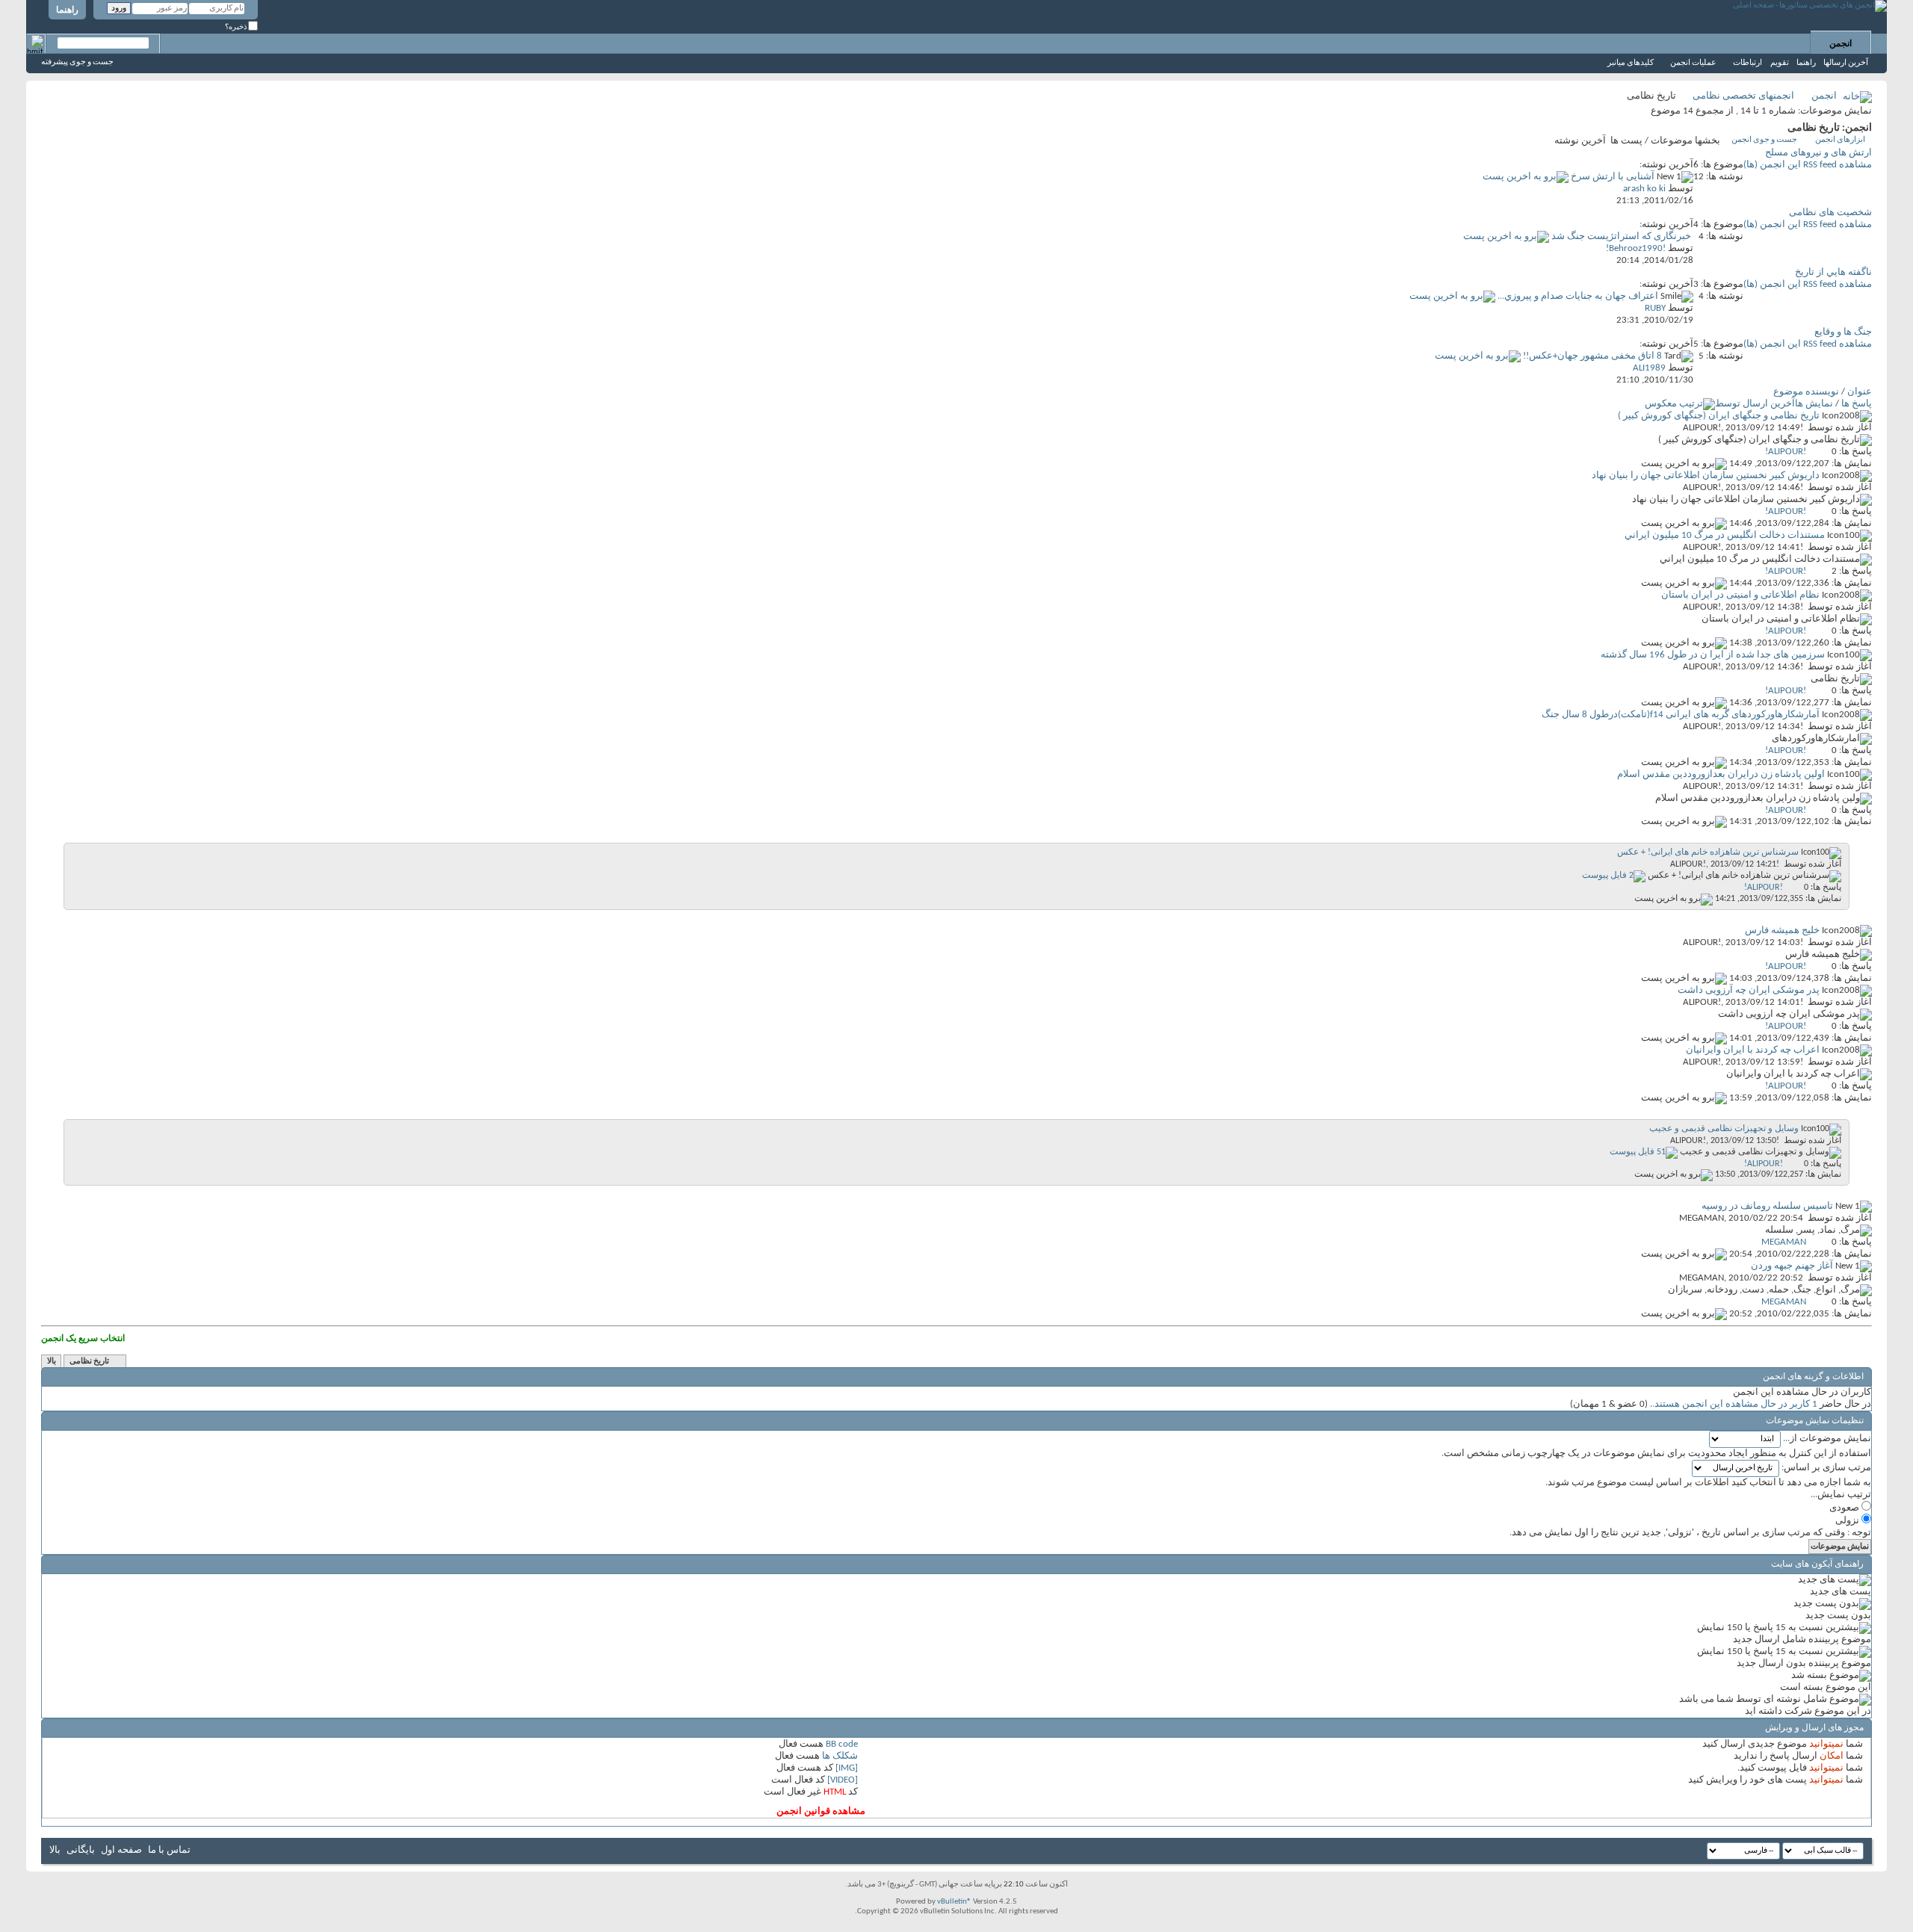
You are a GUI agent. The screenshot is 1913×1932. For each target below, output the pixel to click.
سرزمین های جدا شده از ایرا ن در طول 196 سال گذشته (1713, 655)
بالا (52, 1362)
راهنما (67, 10)
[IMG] (847, 1768)
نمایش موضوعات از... (1827, 1439)
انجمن (1841, 44)
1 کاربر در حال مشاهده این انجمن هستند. (1735, 1404)
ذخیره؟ (237, 27)
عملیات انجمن (1693, 63)
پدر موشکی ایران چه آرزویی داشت (1749, 990)
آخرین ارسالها (1846, 63)
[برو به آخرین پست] (1684, 464)
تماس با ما (169, 1850)
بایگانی (81, 1850)
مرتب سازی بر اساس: (1826, 1468)
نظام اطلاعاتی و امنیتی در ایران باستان (1740, 595)
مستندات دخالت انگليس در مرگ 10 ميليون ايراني (1725, 535)
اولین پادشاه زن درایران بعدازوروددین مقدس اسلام (1721, 774)
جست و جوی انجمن (1764, 140)
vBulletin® (954, 1902)
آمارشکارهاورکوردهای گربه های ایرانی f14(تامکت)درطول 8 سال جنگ (1681, 715)
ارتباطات (1747, 63)
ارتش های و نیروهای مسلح (1818, 153)
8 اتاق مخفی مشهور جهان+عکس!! (1592, 356)
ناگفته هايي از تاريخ (1833, 272)
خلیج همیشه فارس (1782, 931)
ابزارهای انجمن (1840, 140)
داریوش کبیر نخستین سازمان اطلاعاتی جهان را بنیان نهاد (1706, 476)
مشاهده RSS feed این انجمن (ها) (1808, 165)
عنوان (1860, 392)
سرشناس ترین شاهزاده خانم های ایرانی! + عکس (1708, 852)
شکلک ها (840, 1756)
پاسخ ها (1857, 404)
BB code (842, 1744)
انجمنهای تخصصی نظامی (1743, 96)
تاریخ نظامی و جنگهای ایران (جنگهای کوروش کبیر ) (1719, 416)
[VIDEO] (843, 1780)
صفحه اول (121, 1850)
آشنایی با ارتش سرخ (1613, 177)
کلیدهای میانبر (1631, 63)
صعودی (1845, 1508)
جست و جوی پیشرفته (77, 62)
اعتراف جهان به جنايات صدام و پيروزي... (1578, 296)
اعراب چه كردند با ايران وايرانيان (1753, 1050)
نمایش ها (1814, 404)
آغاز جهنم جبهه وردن (1792, 1266)
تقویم (1780, 63)
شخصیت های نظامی (1830, 213)
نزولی (1848, 1521)
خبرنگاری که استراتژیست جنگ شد (1621, 236)
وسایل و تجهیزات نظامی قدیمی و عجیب (1724, 1129)
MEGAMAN (1702, 1218)
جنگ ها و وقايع (1843, 332)
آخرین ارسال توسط (1755, 404)
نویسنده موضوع (1806, 392)
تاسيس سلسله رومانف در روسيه (1767, 1206)
